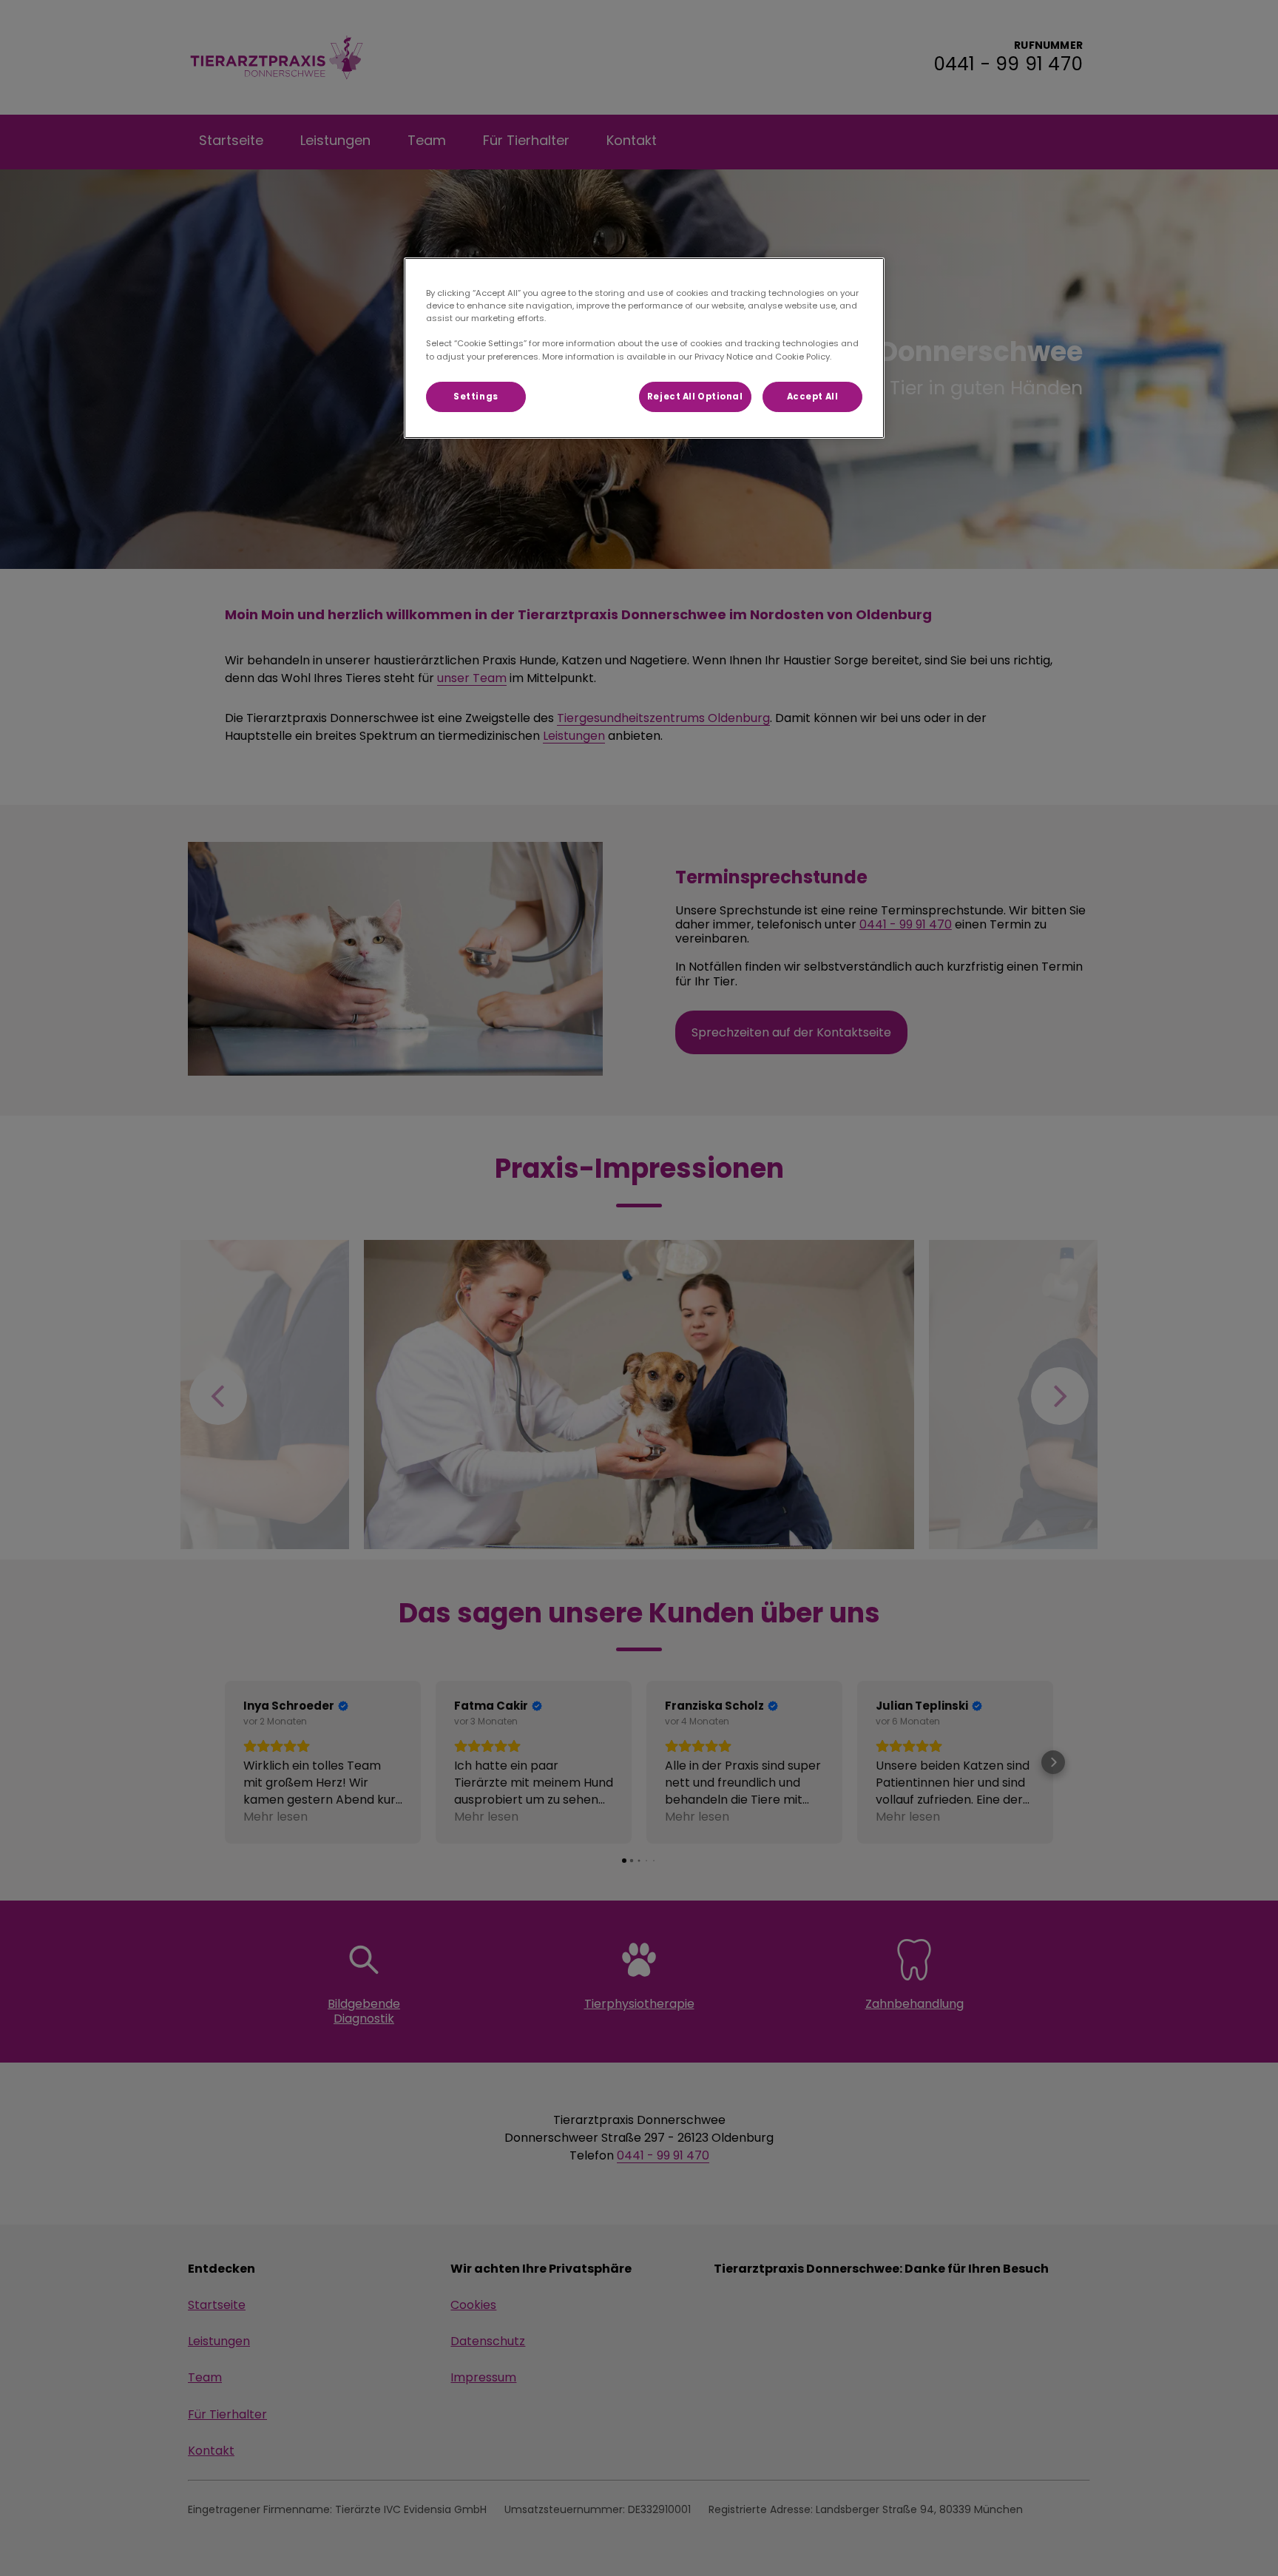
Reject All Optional (695, 397)
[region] (644, 348)
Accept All (813, 397)
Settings (476, 397)
